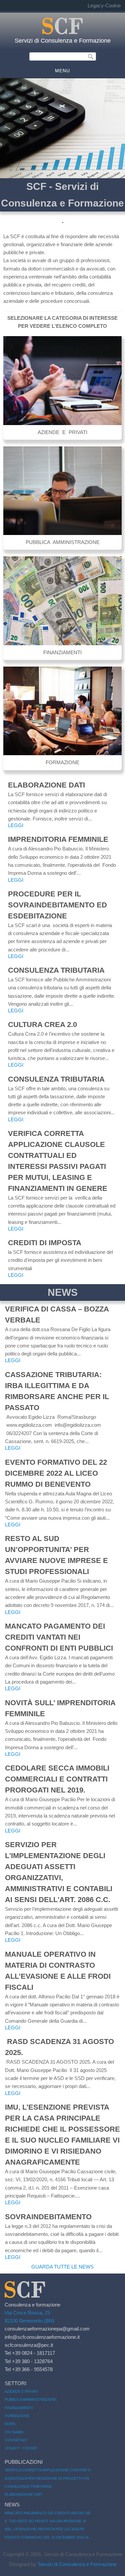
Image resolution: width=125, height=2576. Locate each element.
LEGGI (16, 825)
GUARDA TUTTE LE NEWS (62, 2267)
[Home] (63, 33)
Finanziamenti (19, 2408)
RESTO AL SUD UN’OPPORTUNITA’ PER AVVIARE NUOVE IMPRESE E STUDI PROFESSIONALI (56, 1555)
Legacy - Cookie (21, 2448)
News (10, 2424)
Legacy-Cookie (104, 5)
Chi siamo (14, 2432)
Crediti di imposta (45, 1243)
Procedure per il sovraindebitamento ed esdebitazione (57, 905)
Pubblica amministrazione (31, 2399)
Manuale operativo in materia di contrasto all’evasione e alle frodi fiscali (58, 1971)
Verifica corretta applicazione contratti (48, 2470)
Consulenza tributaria (56, 970)
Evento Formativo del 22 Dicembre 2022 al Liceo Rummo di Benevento (56, 1473)
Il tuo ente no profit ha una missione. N (45, 2521)
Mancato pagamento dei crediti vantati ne (48, 2513)
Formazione (17, 2416)
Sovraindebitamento (48, 2217)
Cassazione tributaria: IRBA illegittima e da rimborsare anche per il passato (57, 1391)
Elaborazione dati (46, 785)
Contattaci (16, 2440)
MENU (62, 71)
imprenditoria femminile (58, 839)
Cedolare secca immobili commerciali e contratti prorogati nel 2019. (57, 1779)
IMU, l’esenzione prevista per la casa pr (44, 2529)
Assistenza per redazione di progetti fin (47, 2478)
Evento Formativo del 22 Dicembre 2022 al (47, 2537)
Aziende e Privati (21, 2391)
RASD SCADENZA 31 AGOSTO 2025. (59, 2047)
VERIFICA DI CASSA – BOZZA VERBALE (57, 1314)
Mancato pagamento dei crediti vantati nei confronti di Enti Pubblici (59, 1637)
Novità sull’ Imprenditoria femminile (60, 1708)
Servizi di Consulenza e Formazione (63, 41)
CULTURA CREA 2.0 (42, 1025)
